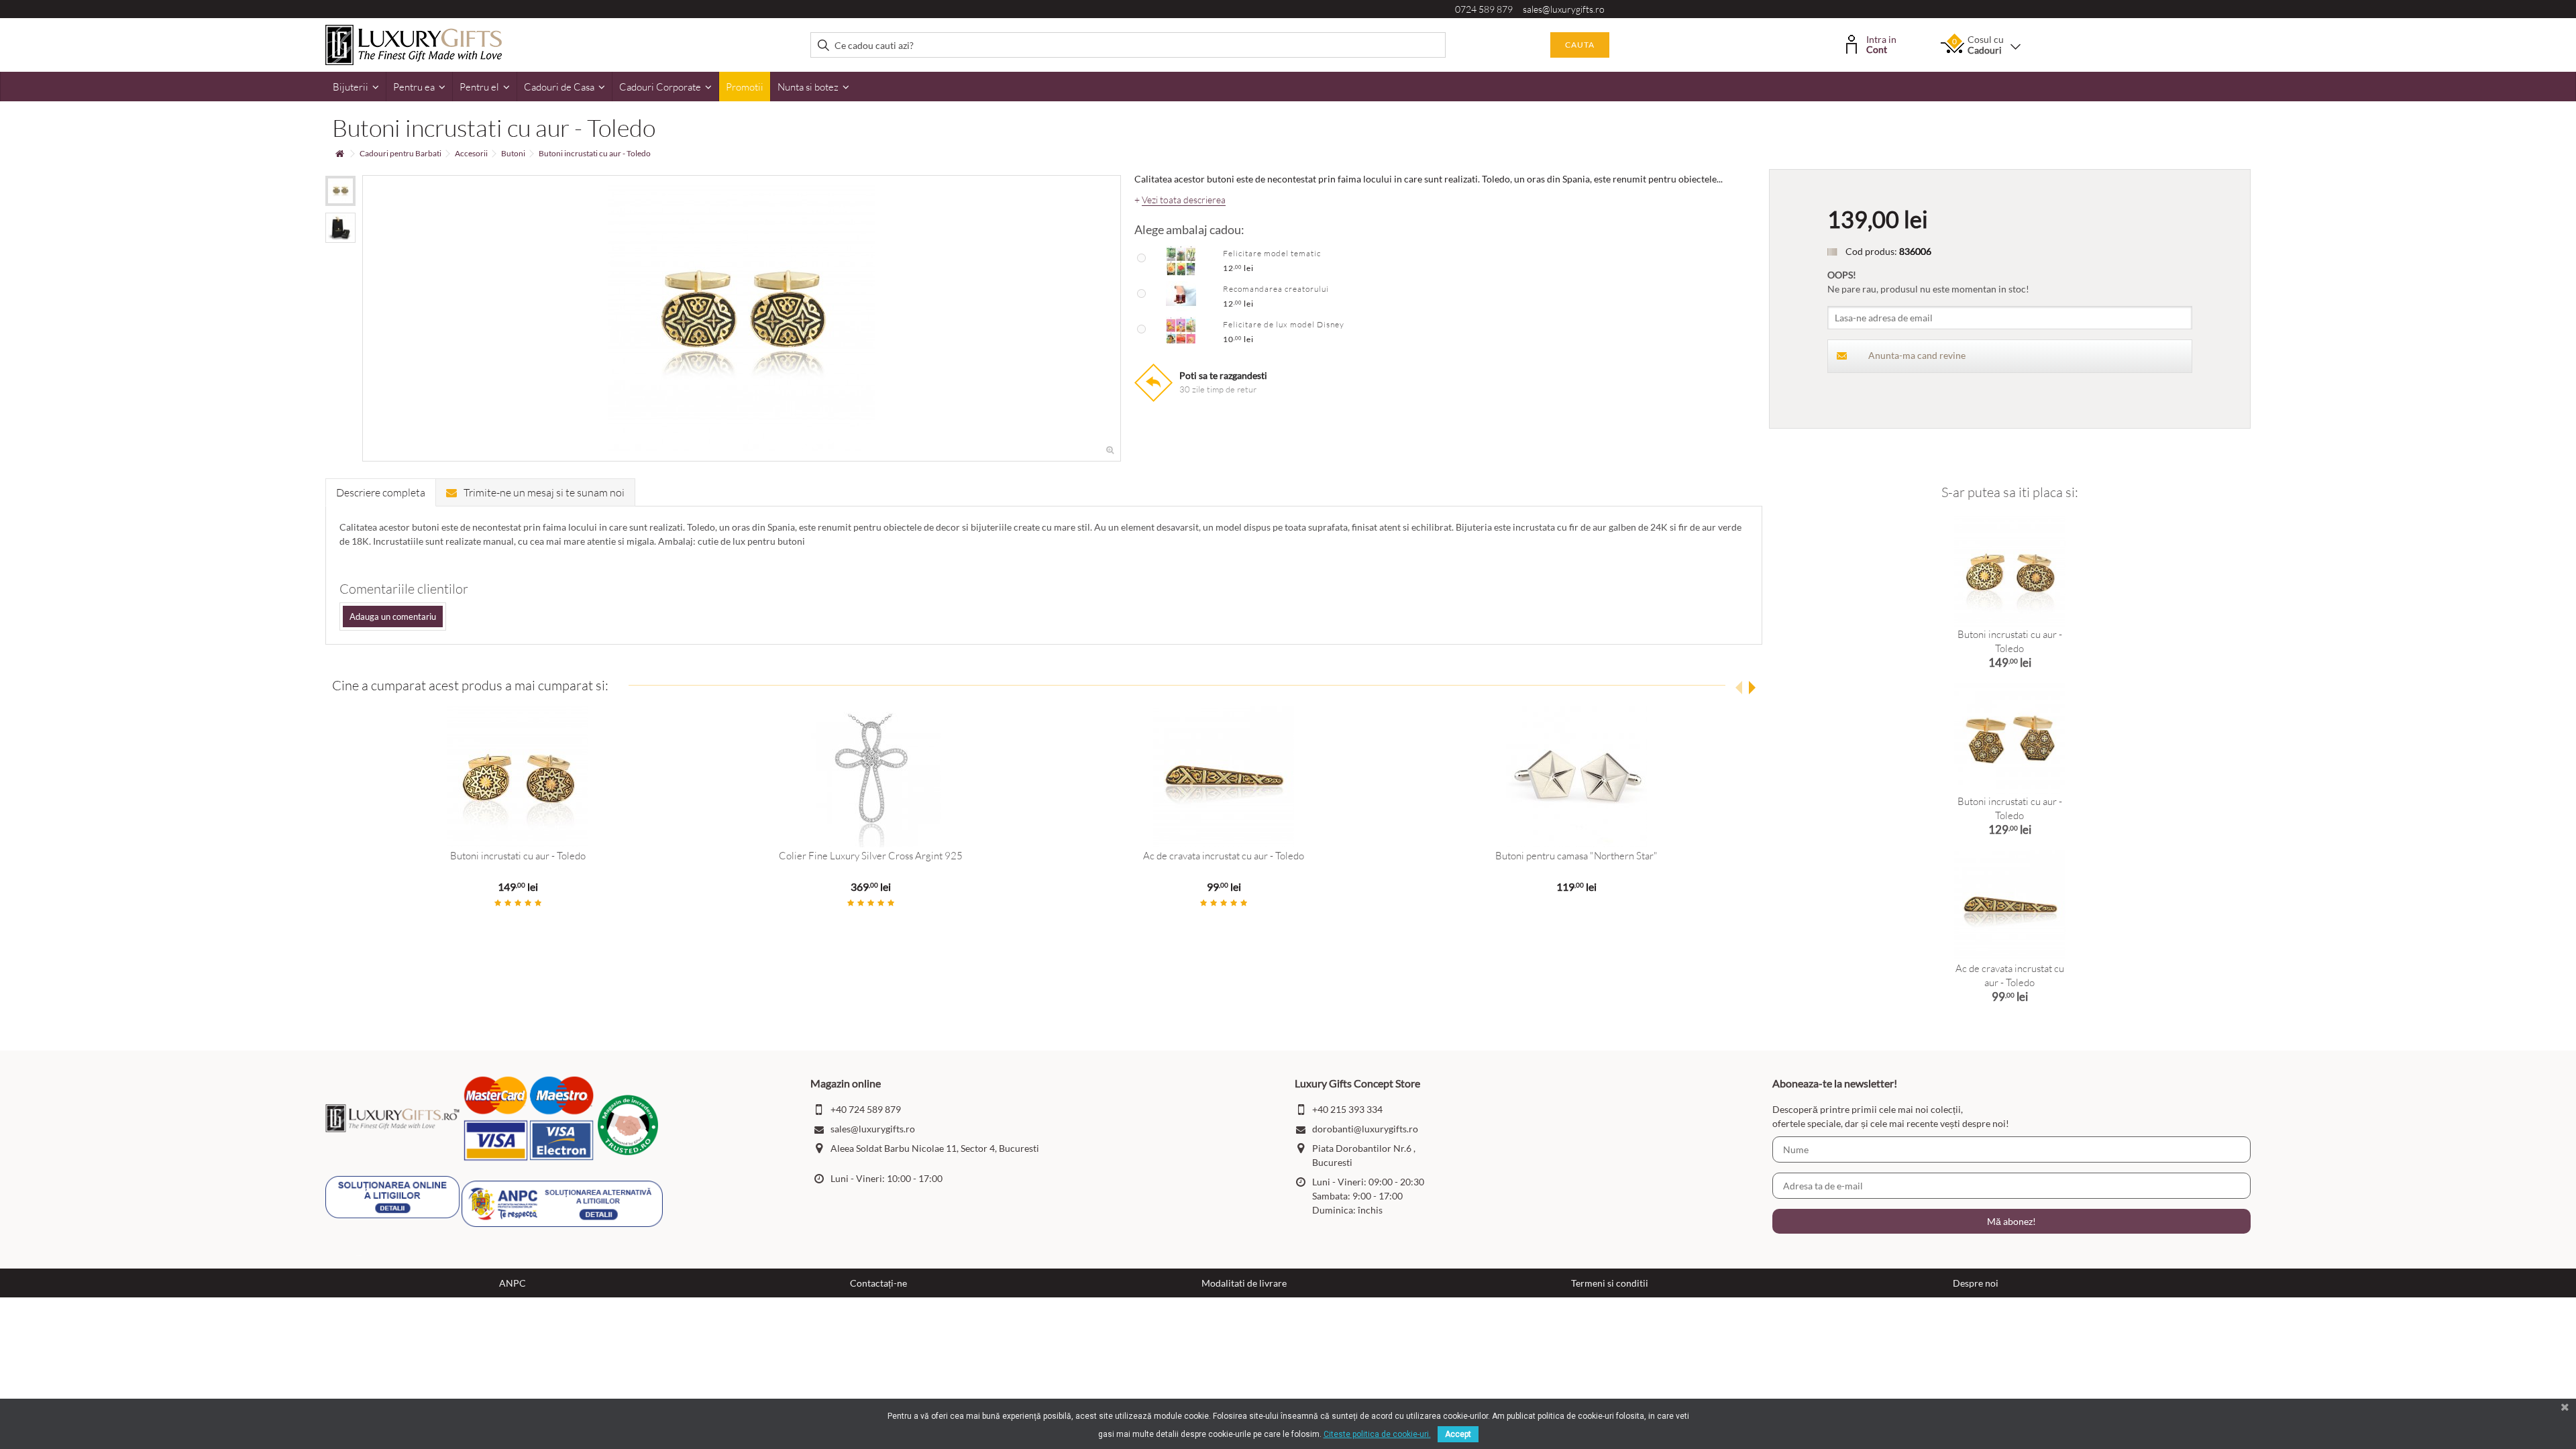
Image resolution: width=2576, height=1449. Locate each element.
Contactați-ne (878, 1283)
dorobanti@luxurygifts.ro (1365, 1129)
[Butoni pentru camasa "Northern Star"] (1576, 777)
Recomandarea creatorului (1276, 289)
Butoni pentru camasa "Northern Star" (1576, 856)
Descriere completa (381, 492)
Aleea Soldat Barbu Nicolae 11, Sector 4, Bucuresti (935, 1148)
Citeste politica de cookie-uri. (1377, 1434)
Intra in (1881, 43)
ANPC (513, 1283)
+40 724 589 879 (866, 1109)
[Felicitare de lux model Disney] (1181, 331)
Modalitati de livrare (1244, 1283)
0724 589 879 (1484, 9)
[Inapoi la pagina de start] (339, 154)
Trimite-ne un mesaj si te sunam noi (544, 492)
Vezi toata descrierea (1184, 200)
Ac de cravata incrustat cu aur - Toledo (1224, 856)
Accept (1458, 1434)
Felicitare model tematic (1272, 253)
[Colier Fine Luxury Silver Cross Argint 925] (871, 777)
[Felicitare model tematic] (1181, 260)
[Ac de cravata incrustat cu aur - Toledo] (1224, 777)
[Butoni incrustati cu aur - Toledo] (340, 191)
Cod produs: (1871, 251)
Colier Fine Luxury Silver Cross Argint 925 (871, 856)
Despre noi (1976, 1283)
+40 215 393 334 (1347, 1109)
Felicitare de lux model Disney (1284, 324)
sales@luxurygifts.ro (1564, 9)
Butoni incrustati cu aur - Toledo (518, 856)
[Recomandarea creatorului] (1181, 295)
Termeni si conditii (1610, 1283)
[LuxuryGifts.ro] (414, 44)
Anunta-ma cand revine (1917, 355)
